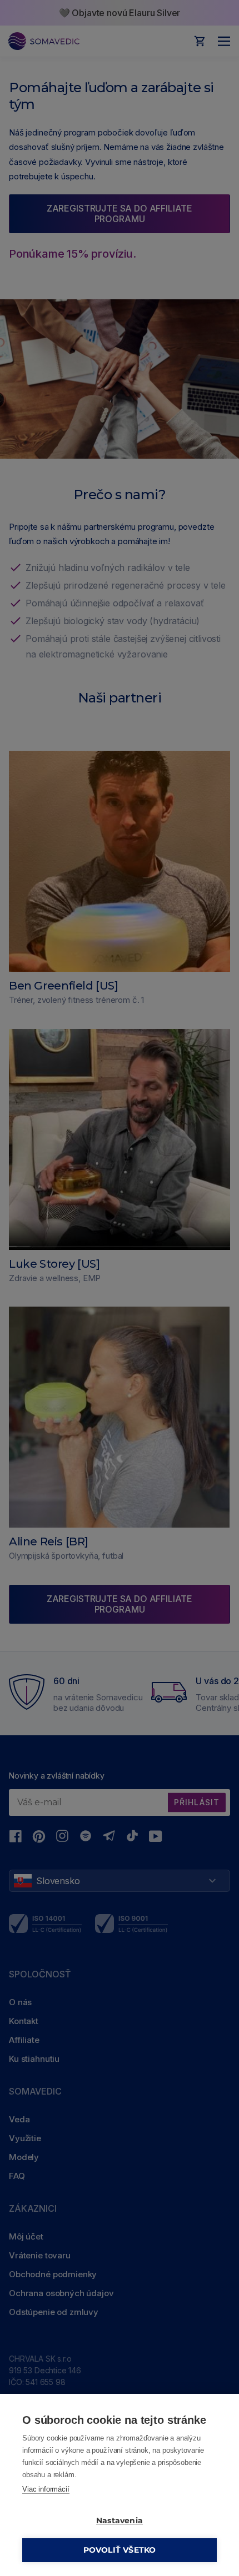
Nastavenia (120, 2520)
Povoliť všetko (120, 2550)
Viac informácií (46, 2489)
